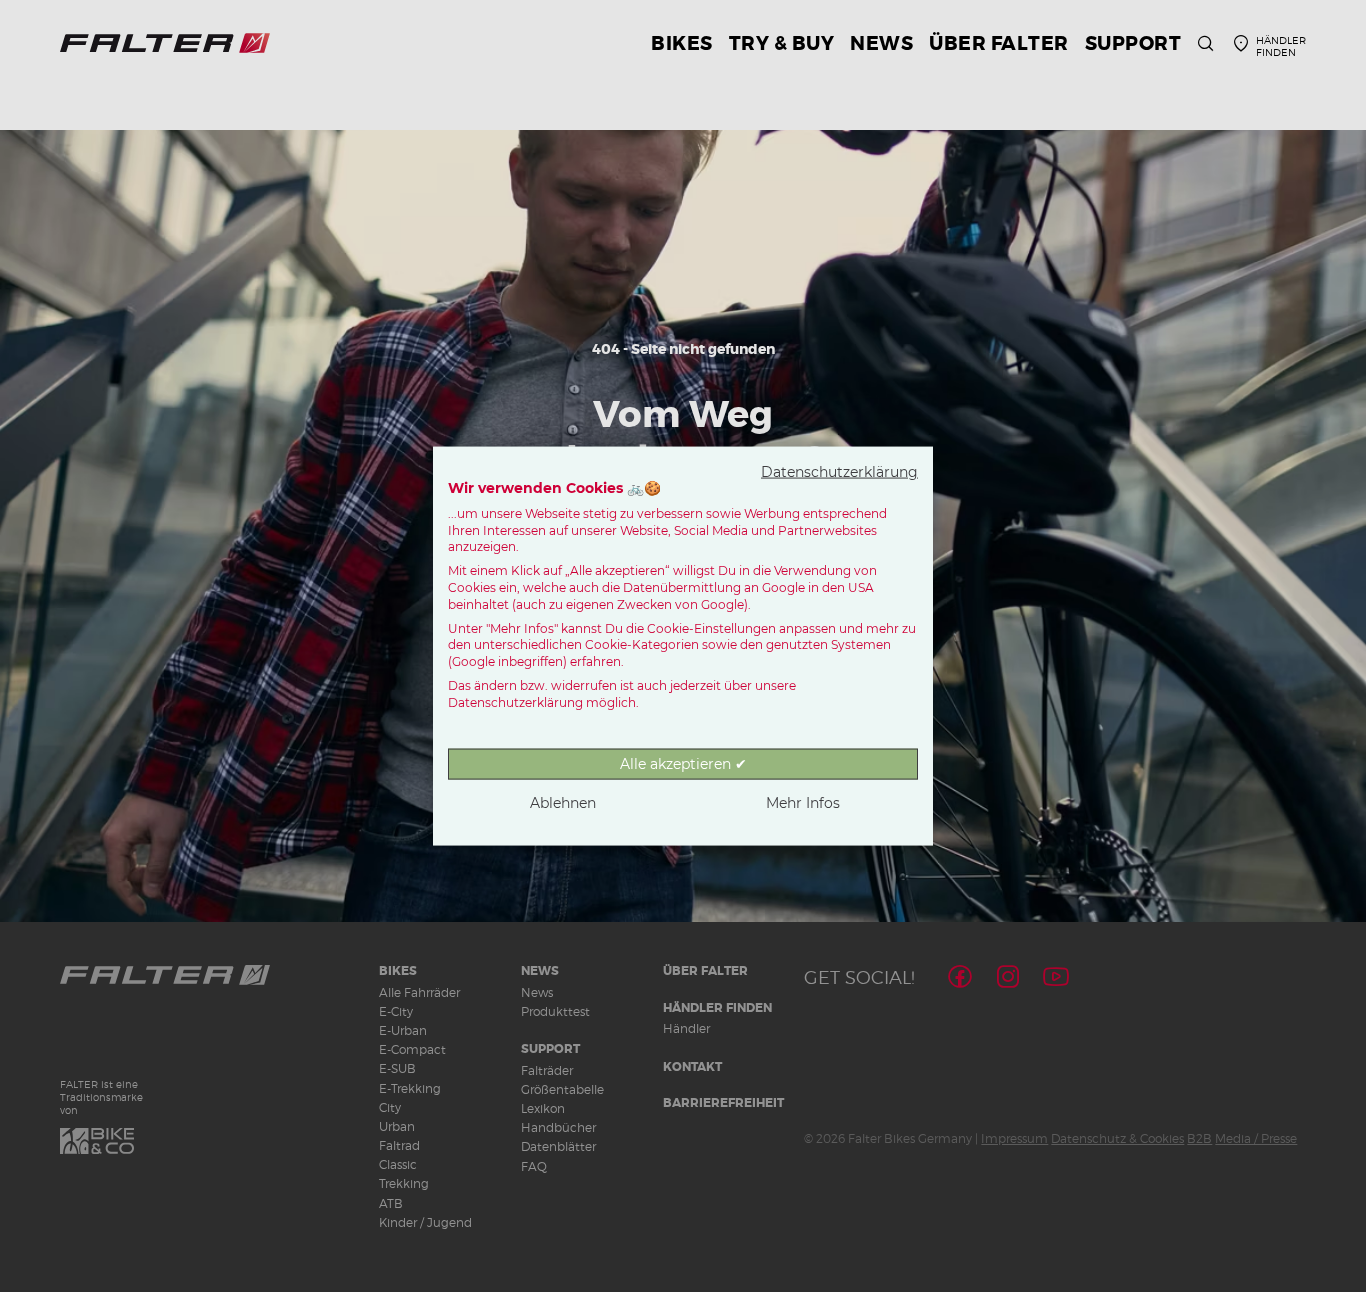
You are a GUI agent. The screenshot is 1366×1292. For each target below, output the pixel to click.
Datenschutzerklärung (839, 472)
